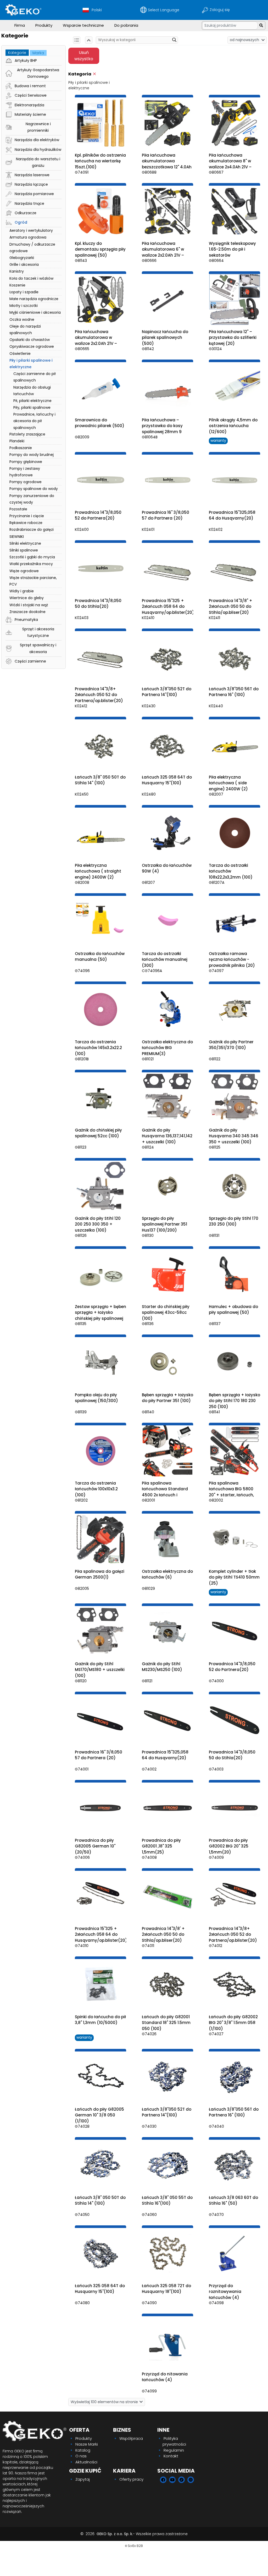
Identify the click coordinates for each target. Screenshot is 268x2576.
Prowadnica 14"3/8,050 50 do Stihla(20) (98, 604)
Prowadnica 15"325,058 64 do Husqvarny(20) (232, 515)
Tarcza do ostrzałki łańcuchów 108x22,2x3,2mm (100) (231, 871)
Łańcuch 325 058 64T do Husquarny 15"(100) (167, 780)
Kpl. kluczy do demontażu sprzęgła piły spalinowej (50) (100, 249)
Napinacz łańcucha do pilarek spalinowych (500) (165, 338)
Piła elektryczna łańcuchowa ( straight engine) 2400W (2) (98, 871)
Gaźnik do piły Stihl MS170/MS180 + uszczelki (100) (100, 1670)
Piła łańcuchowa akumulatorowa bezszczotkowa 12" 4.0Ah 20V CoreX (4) (167, 164)
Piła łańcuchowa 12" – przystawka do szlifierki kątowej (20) (233, 338)
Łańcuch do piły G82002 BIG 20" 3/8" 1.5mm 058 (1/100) (233, 2023)
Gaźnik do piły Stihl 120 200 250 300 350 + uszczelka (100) (98, 1224)
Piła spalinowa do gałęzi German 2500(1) (100, 1574)
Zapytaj (83, 2479)
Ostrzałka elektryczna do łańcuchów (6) (167, 1574)
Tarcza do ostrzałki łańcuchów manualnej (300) (165, 959)
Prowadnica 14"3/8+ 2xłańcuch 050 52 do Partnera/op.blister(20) (99, 695)
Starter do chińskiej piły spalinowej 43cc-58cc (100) (166, 1312)
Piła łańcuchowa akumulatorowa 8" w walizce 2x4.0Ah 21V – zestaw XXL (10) (230, 164)
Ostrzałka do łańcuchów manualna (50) (100, 957)
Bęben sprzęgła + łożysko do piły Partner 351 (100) (167, 1398)
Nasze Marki (87, 2444)
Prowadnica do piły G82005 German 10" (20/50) (95, 1846)
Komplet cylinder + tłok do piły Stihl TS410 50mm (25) (234, 1577)
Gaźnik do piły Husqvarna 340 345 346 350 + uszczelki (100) (234, 1136)
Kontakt (171, 2456)
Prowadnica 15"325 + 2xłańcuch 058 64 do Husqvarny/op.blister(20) (168, 606)
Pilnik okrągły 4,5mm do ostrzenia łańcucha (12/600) (233, 426)
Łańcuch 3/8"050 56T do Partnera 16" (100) (234, 692)
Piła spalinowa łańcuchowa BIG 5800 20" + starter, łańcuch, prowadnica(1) (231, 1492)
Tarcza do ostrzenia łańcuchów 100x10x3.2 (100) (96, 1489)
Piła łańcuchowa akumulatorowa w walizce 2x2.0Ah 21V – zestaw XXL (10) (96, 341)
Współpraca (131, 2438)
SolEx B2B (135, 2546)
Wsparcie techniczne (83, 25)
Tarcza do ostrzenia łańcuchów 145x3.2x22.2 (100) (98, 1048)
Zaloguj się (220, 10)
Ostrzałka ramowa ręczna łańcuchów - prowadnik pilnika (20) (232, 959)
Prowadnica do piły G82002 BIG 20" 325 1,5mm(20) (229, 1846)
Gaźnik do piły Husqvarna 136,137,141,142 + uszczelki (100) (167, 1136)
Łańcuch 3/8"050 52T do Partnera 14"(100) (167, 692)
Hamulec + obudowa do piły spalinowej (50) (233, 1310)
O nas (81, 2456)
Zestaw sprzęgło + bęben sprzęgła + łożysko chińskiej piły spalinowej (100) (100, 1315)
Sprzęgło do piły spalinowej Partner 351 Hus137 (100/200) (164, 1224)
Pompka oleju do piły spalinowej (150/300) (96, 1398)
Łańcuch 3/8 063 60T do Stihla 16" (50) (233, 2200)
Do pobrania (126, 25)
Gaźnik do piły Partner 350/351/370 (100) (231, 1045)
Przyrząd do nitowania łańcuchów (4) (165, 2377)
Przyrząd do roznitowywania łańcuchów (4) (225, 2292)
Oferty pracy (131, 2479)
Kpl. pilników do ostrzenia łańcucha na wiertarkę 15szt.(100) (100, 161)
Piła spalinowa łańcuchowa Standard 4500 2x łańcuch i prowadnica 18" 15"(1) (165, 1492)
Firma (20, 25)
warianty (218, 440)
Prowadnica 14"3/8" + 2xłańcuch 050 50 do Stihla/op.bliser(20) (231, 606)
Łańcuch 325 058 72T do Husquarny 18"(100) (166, 2289)
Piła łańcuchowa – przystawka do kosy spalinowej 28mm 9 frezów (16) (162, 429)
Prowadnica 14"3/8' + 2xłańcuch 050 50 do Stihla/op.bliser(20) (163, 1934)
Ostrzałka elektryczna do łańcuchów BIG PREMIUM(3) (167, 1048)
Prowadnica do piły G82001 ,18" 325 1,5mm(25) (161, 1846)
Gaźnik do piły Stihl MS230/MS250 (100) (162, 1667)
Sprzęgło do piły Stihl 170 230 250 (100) (234, 1221)
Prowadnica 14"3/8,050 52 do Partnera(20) (98, 515)
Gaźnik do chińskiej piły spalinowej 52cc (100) (98, 1133)
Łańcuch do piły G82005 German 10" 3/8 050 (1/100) (99, 2115)
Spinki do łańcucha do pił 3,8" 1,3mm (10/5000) (100, 2020)
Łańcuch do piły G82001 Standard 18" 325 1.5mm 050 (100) (166, 2023)
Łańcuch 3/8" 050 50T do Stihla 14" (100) (100, 780)
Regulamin (174, 2450)
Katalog (83, 2450)
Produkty (44, 25)
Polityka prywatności (174, 2441)
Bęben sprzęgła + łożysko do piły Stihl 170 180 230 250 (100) (234, 1401)
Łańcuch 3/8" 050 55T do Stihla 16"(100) (167, 2200)
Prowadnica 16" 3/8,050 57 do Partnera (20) (166, 515)
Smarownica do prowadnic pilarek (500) (100, 423)
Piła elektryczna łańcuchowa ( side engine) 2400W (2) (228, 783)
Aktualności (86, 2462)
